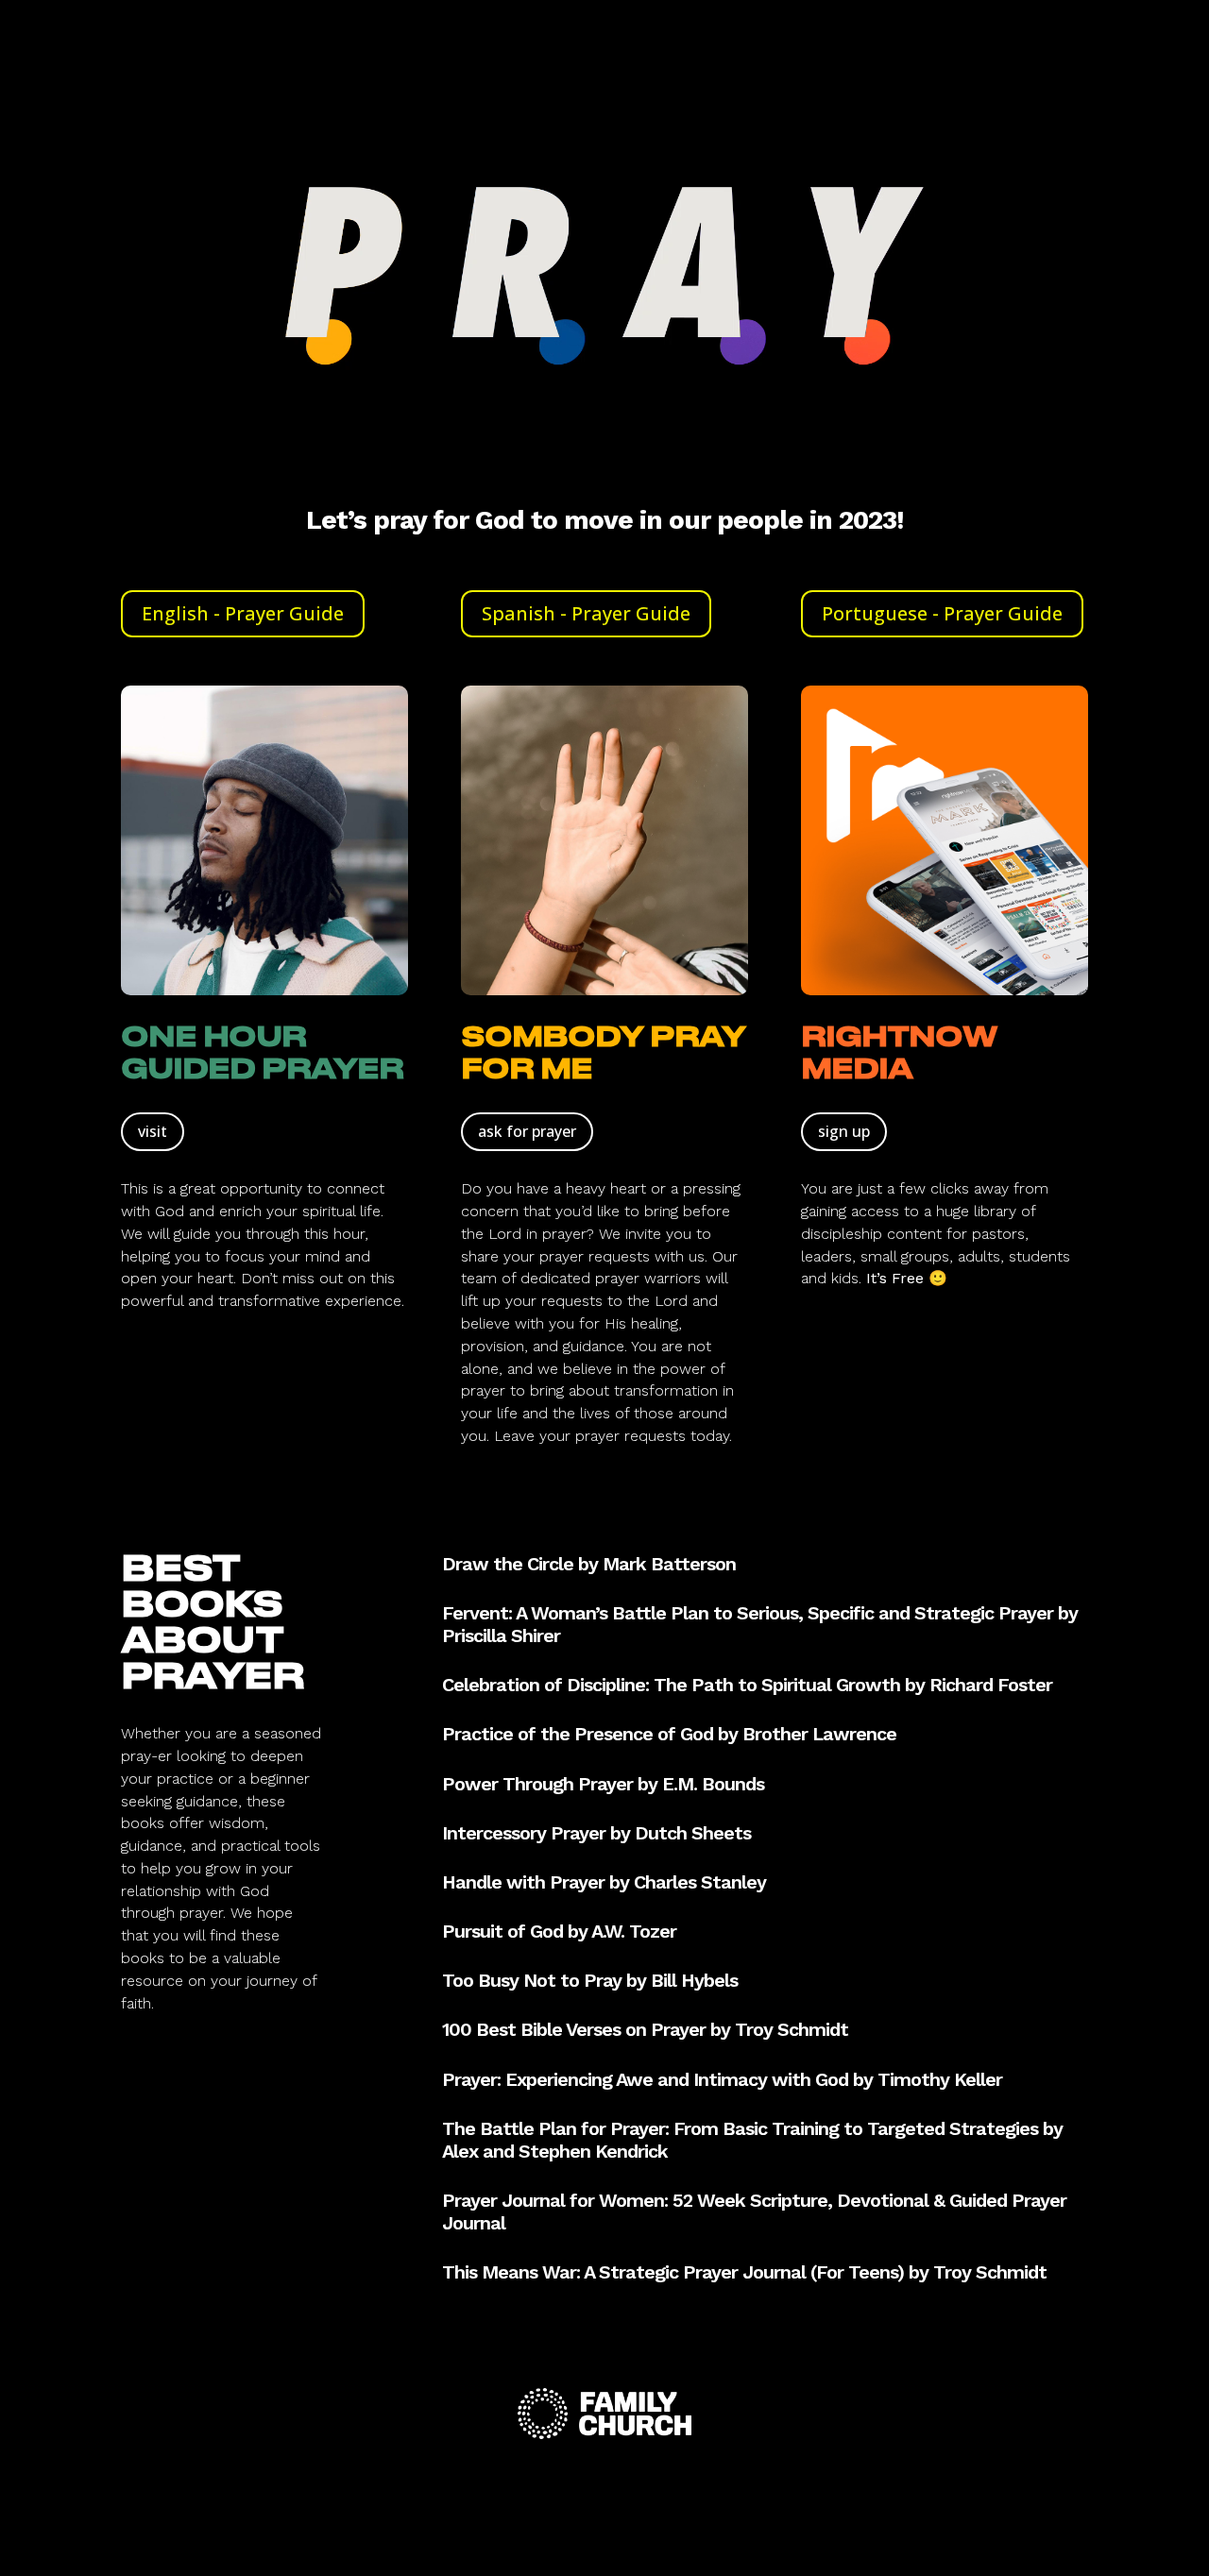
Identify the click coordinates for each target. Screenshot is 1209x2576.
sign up (844, 1131)
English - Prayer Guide (243, 613)
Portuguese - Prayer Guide (942, 613)
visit (153, 1131)
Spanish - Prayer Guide (586, 613)
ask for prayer (527, 1131)
